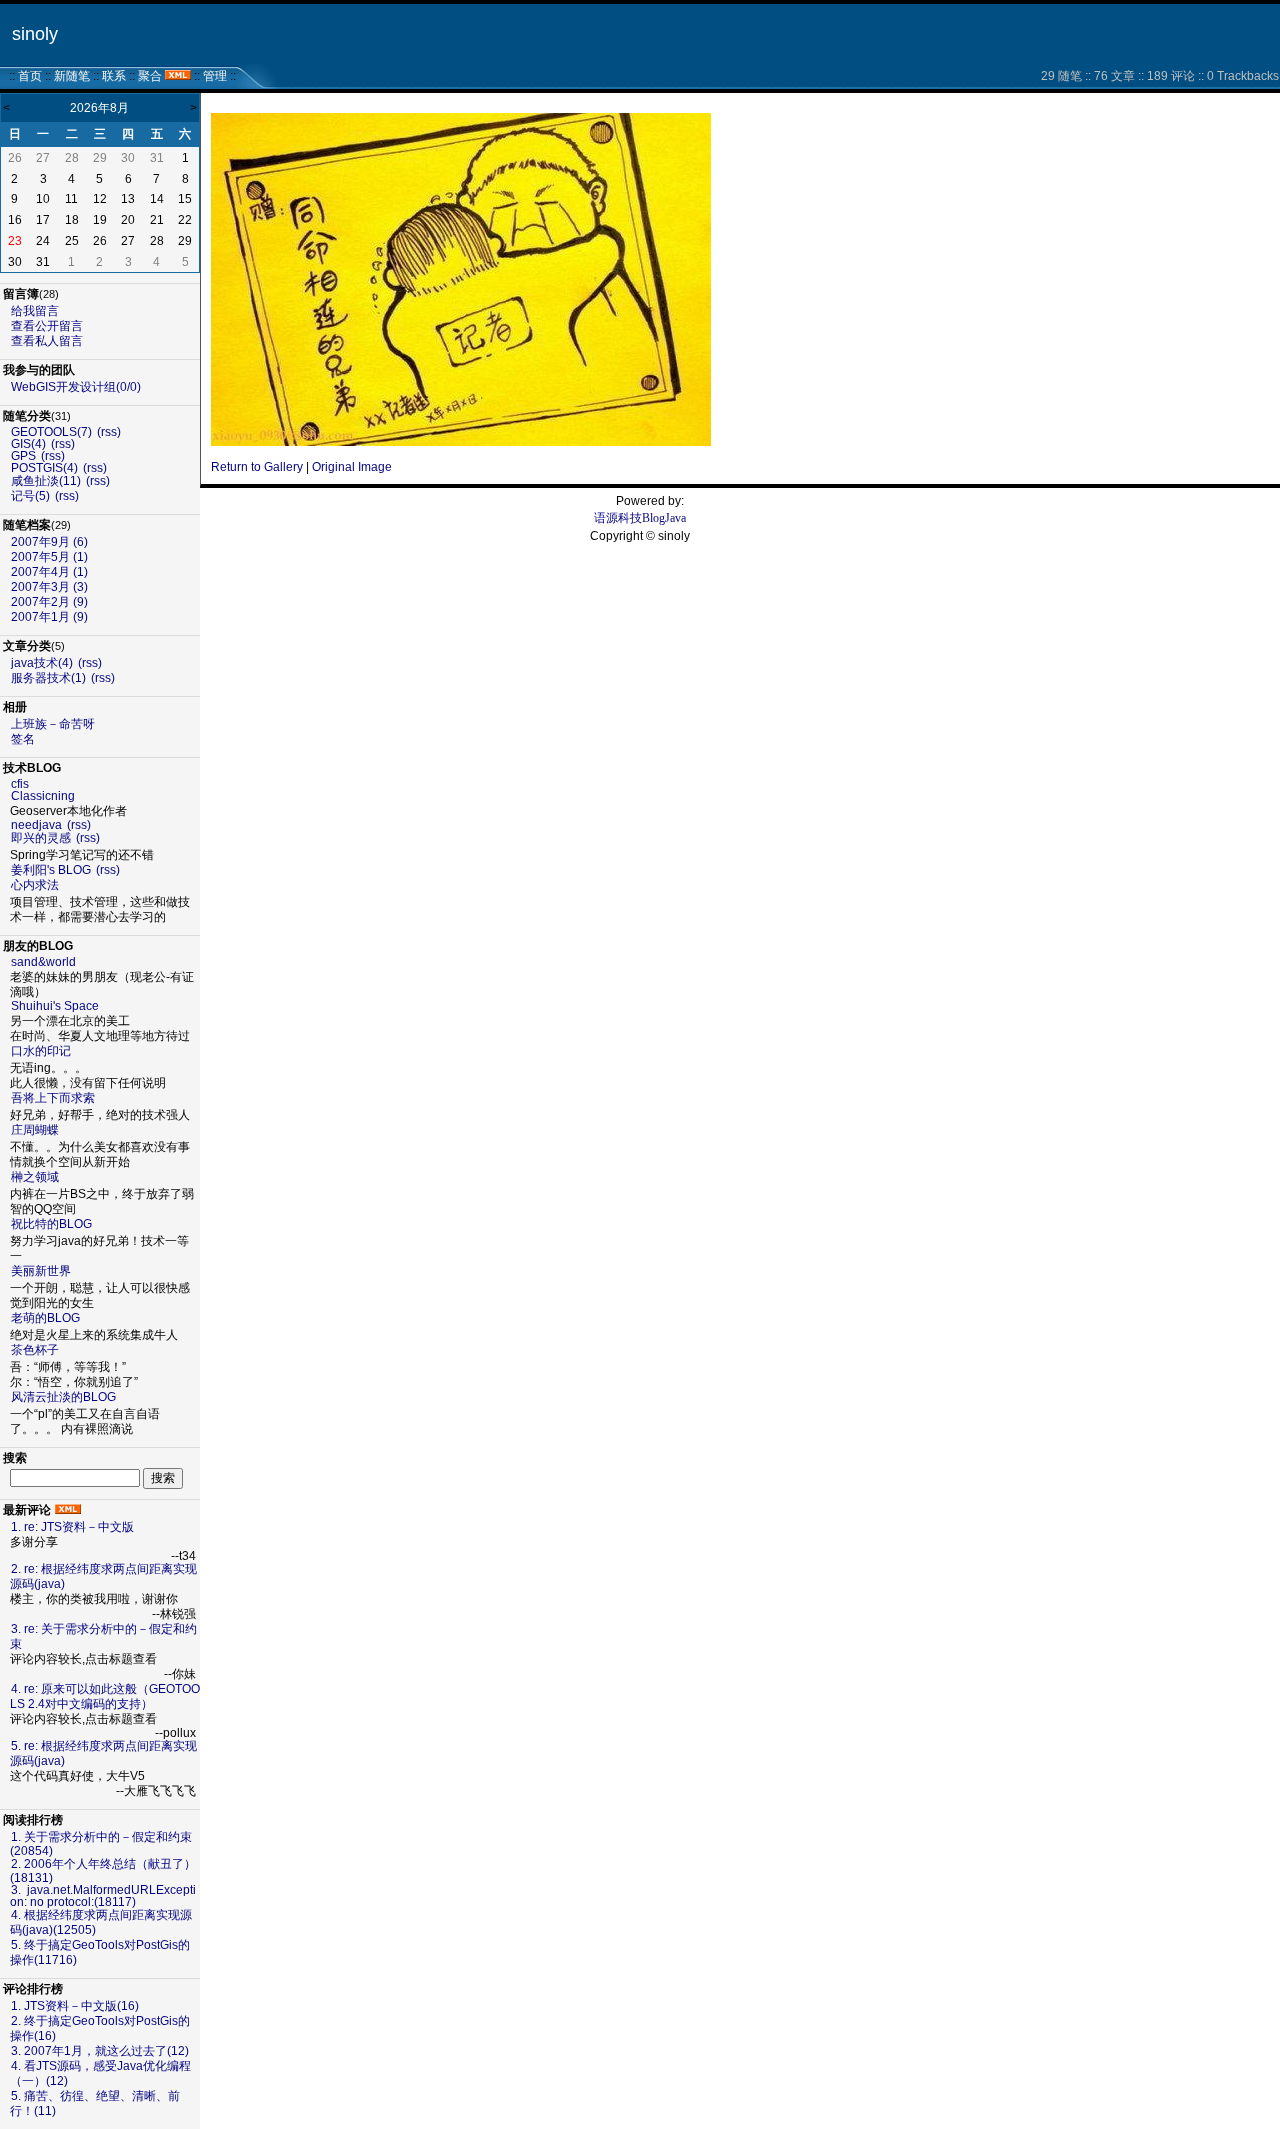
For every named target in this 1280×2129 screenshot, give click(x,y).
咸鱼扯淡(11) (46, 481)
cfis (20, 784)
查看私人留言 (47, 341)
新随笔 (72, 76)
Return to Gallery (257, 467)
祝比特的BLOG (51, 1224)
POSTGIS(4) (44, 468)
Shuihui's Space (55, 1006)
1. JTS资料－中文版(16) (75, 2006)
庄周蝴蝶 (35, 1130)
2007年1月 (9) (49, 617)
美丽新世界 (41, 1271)
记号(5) (30, 496)
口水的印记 (41, 1051)
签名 (23, 739)
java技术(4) (42, 663)
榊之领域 (35, 1177)
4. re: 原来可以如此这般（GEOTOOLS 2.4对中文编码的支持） (105, 1696)
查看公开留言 (47, 326)
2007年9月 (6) (49, 542)
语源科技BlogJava (640, 518)
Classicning (43, 796)
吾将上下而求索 (53, 1098)
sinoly (35, 34)
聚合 (150, 76)
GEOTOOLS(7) (51, 432)
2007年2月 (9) (49, 602)
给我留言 (35, 311)
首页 (30, 76)
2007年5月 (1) (49, 557)
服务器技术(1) (48, 678)
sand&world (43, 962)
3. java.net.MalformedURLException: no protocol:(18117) (103, 1896)
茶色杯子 (35, 1350)
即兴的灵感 (41, 838)
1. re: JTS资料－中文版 (72, 1527)
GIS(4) (28, 444)
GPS (23, 456)
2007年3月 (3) (49, 587)
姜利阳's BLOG (51, 870)
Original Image (352, 467)
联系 (114, 76)
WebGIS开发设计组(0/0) (76, 387)
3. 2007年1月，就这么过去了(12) (100, 2051)
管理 (215, 76)
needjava (36, 825)
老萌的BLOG (45, 1318)
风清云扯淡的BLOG (63, 1397)
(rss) (109, 432)
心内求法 (35, 885)
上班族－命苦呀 (53, 724)
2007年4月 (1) (49, 572)
